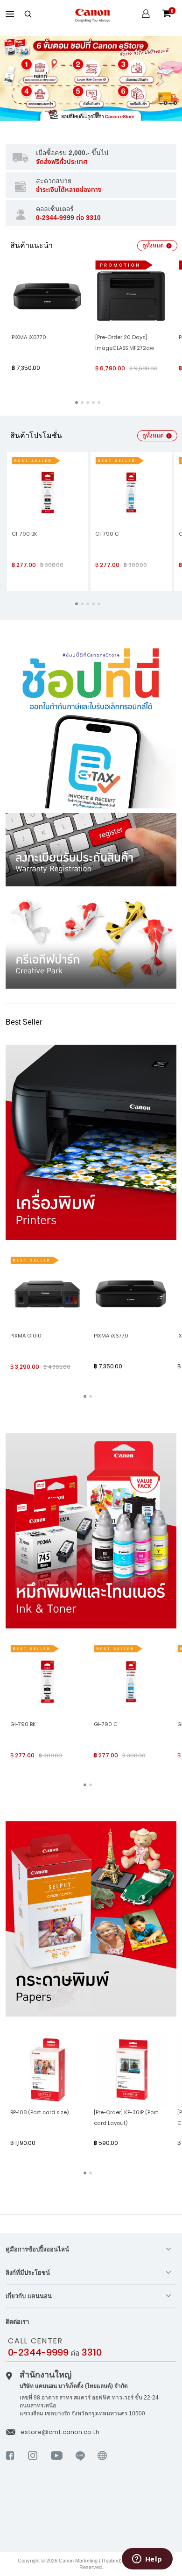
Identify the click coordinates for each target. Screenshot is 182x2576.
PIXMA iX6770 (29, 337)
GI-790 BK (24, 534)
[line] (80, 2463)
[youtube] (57, 2463)
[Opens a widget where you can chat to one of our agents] (147, 2560)
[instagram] (33, 2463)
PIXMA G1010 (26, 1336)
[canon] (102, 2468)
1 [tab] (85, 114)
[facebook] (10, 2463)
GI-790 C (107, 534)
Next (161, 82)
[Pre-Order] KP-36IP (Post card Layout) (126, 2118)
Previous (21, 82)
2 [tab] (97, 114)
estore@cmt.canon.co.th (60, 2432)
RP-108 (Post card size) (39, 2112)
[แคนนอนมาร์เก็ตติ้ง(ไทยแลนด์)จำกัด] (86, 2514)
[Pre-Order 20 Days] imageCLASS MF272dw (125, 343)
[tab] (91, 2249)
